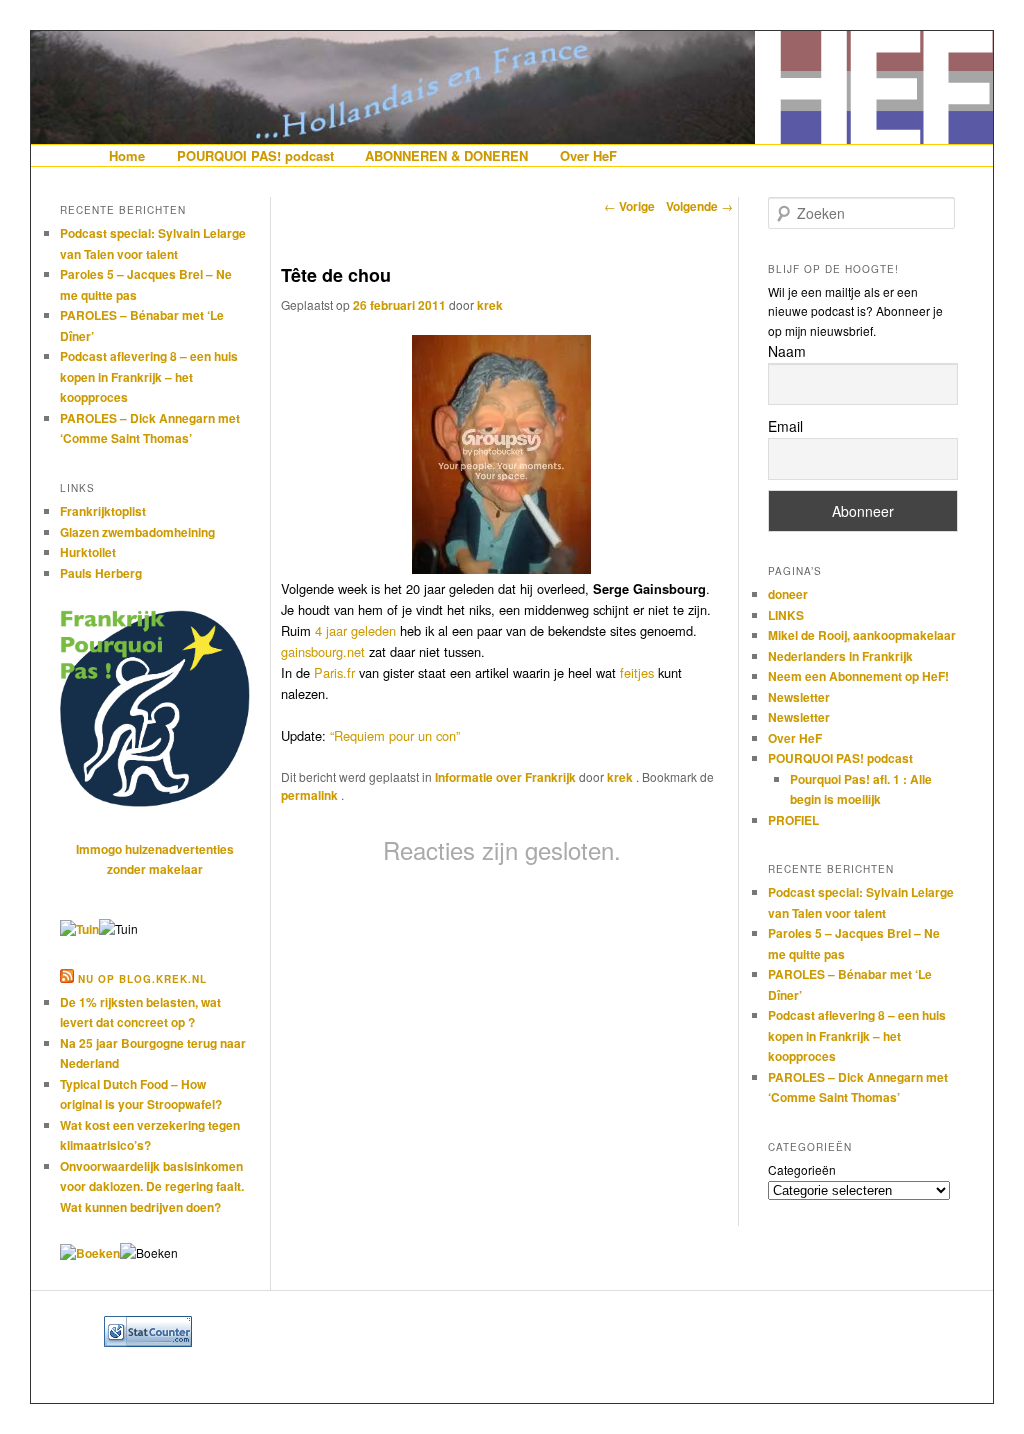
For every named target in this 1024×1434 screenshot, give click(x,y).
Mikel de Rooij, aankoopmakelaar (862, 635)
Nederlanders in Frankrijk (840, 656)
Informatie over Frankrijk (505, 777)
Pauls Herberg (101, 573)
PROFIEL (793, 820)
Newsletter (799, 697)
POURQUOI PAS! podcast (255, 155)
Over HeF (588, 155)
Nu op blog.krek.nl (142, 979)
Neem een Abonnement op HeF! (858, 676)
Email (785, 426)
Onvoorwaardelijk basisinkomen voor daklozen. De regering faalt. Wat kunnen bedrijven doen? (152, 1186)
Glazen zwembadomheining (137, 532)
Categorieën (802, 1169)
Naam (787, 351)
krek (490, 305)
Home (127, 155)
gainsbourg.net (323, 651)
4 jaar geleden (355, 630)
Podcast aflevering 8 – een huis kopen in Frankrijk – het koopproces (149, 376)
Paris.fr (334, 672)
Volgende (699, 206)
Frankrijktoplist (103, 511)
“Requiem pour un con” (395, 735)
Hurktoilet (88, 552)
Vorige (629, 206)
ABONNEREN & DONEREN (446, 155)
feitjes (637, 672)
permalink (311, 795)
